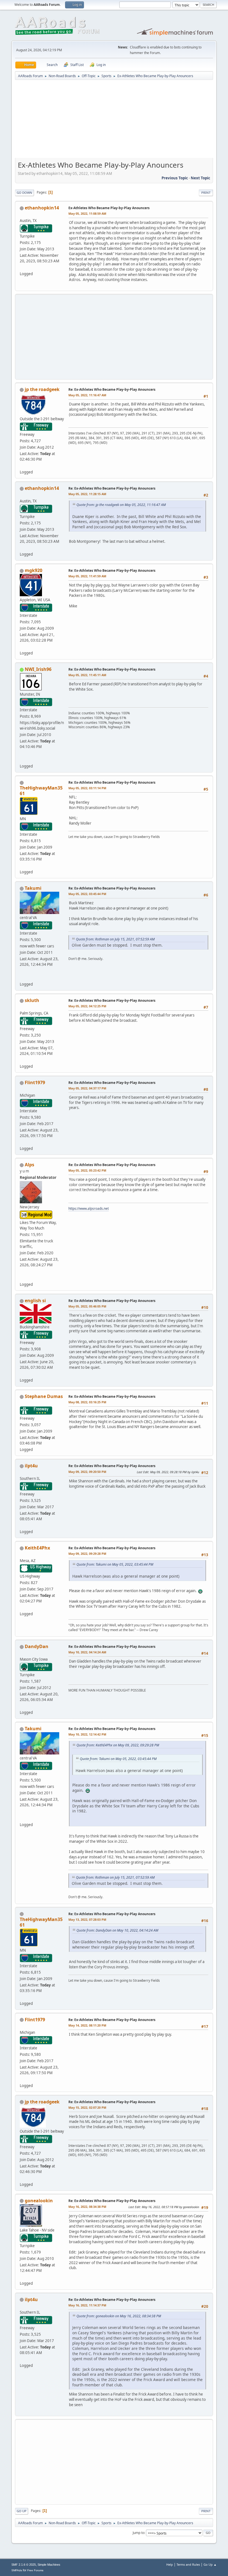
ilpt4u (31, 1466)
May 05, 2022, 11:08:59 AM (87, 213)
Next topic (200, 178)
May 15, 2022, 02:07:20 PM (87, 2107)
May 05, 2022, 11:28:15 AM (87, 494)
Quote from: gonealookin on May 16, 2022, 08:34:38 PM (119, 2316)
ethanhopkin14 (42, 208)
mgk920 (34, 570)
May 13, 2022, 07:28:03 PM (87, 1919)
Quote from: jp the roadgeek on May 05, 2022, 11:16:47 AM (121, 505)
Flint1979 (35, 1082)
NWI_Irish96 (38, 669)
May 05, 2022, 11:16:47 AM (87, 395)
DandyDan (37, 1646)
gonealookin (39, 2201)
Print (206, 193)
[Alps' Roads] (22, 1278)
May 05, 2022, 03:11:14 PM (87, 788)
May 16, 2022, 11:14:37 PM (87, 2305)
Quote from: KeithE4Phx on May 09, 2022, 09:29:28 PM (118, 1745)
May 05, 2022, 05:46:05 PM (87, 1306)
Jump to (138, 2533)
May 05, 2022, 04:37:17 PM (87, 1088)
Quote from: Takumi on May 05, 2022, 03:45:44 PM (115, 1564)
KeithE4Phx (37, 1548)
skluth (32, 1000)
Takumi (33, 888)
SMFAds (17, 2570)
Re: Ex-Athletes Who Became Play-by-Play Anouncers (112, 389)
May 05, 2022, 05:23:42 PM (87, 1170)
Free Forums (35, 2570)
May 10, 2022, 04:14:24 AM (87, 1652)
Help (170, 2564)
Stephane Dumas (44, 1396)
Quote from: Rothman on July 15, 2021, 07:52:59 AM (115, 939)
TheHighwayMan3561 (41, 791)
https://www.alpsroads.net (89, 1208)
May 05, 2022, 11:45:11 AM (87, 675)
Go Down (24, 193)
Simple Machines (49, 2565)
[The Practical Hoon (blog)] (22, 977)
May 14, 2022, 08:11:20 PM (87, 2025)
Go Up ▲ (210, 2564)
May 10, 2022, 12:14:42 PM (87, 1734)
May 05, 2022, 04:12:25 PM (87, 1006)
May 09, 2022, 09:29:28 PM (87, 1554)
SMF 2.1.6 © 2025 (24, 2565)
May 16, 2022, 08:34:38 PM (87, 2207)
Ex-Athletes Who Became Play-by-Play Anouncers (109, 208)
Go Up (22, 2511)
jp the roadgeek (42, 389)
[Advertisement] (114, 121)
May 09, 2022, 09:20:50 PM (87, 1472)
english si (35, 1301)
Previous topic (175, 178)
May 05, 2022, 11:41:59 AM (87, 576)
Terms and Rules (188, 2564)
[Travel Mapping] (22, 759)
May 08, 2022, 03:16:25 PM (87, 1402)
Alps (29, 1165)
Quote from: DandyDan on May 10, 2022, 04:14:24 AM (117, 1930)
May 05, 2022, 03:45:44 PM (87, 894)
